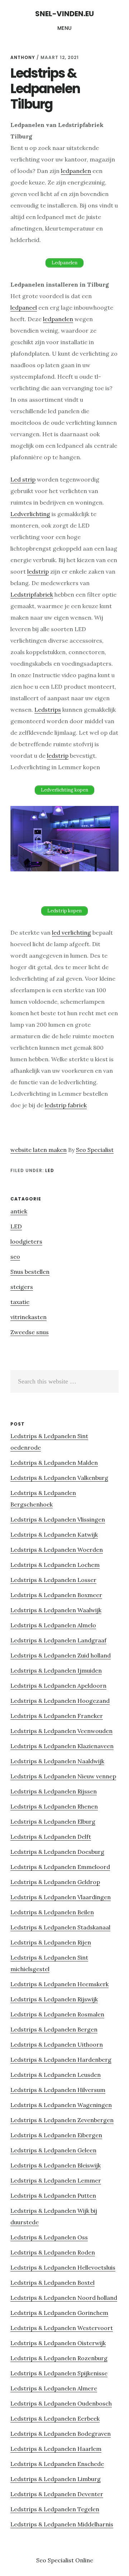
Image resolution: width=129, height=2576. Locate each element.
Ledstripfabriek (32, 594)
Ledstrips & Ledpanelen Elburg (53, 1822)
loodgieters (26, 1241)
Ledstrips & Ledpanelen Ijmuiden (56, 1670)
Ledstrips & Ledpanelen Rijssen (54, 1791)
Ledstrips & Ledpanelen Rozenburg (59, 2358)
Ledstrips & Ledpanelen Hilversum (58, 2090)
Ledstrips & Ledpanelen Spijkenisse (59, 2373)
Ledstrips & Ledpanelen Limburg (56, 2479)
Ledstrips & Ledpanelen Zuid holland (61, 1655)
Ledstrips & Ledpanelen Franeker (57, 1716)
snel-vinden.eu (64, 14)
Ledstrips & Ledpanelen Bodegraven (61, 2434)
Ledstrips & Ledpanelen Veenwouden (61, 1731)
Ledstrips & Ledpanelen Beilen (52, 1912)
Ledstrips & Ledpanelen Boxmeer (56, 1595)
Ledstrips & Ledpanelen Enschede (57, 2464)
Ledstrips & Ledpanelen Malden (54, 1463)
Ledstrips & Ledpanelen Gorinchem (59, 2313)
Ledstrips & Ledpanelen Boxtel (52, 2283)
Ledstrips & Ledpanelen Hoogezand (60, 1701)
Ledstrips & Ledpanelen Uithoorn (57, 2044)
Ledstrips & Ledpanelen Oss (49, 2237)
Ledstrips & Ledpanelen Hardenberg (61, 2060)
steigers (22, 1287)
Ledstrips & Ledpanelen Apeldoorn (58, 1686)
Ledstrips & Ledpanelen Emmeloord (60, 1867)
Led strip (23, 479)
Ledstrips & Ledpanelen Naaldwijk (57, 1761)
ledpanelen (76, 171)
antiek (19, 1211)
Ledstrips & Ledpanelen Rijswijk (54, 1999)
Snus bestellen (30, 1272)
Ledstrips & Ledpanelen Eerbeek (55, 2418)
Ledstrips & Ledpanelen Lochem (55, 1565)
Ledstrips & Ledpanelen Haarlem (56, 2449)
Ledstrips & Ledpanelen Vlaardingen (61, 1897)
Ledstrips (48, 710)
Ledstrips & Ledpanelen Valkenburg (59, 1478)
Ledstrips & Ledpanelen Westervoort (62, 2328)
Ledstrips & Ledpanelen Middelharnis (62, 2524)
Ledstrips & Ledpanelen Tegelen (55, 2509)
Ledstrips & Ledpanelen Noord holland (64, 2298)
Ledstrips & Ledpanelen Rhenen (54, 1806)
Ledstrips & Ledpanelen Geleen (53, 2150)
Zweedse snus (30, 1332)
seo (15, 1257)
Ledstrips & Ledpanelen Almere (54, 2388)
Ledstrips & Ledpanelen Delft (51, 1837)
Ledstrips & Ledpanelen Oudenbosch (61, 2403)
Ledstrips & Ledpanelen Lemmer (56, 2180)
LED (50, 1170)
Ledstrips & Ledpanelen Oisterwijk (58, 2343)
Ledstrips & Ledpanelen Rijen (51, 1942)
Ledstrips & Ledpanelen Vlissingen (58, 1519)
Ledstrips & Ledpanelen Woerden (57, 1550)
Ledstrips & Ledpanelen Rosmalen (57, 2014)
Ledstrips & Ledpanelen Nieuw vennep (63, 1776)
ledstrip (38, 571)
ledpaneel (24, 307)
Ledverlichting (30, 514)
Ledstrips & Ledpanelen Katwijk (54, 1535)
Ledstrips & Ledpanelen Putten (53, 2196)
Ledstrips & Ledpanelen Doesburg (57, 1852)
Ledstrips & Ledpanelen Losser (53, 1580)
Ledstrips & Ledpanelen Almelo (53, 1625)
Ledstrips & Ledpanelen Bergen (54, 2029)
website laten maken (39, 1150)
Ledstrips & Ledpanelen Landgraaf (58, 1640)
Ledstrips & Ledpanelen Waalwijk (56, 1610)
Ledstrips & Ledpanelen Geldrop (55, 1882)
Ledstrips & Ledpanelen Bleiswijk (56, 2165)
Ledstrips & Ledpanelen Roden (53, 2252)
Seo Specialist (95, 1150)
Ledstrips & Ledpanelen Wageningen (61, 2105)
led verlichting (71, 933)
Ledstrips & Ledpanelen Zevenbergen (62, 2120)
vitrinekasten (28, 1317)
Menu (65, 28)
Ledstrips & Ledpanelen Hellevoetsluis (63, 2267)
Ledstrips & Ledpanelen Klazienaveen (62, 1746)
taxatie (20, 1302)
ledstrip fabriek (66, 1105)
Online (84, 2560)
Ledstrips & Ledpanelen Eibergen (56, 2135)
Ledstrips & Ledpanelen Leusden (56, 2075)
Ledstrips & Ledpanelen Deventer (57, 2494)
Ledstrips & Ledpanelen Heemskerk (59, 1984)
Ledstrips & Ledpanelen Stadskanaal (60, 1927)
